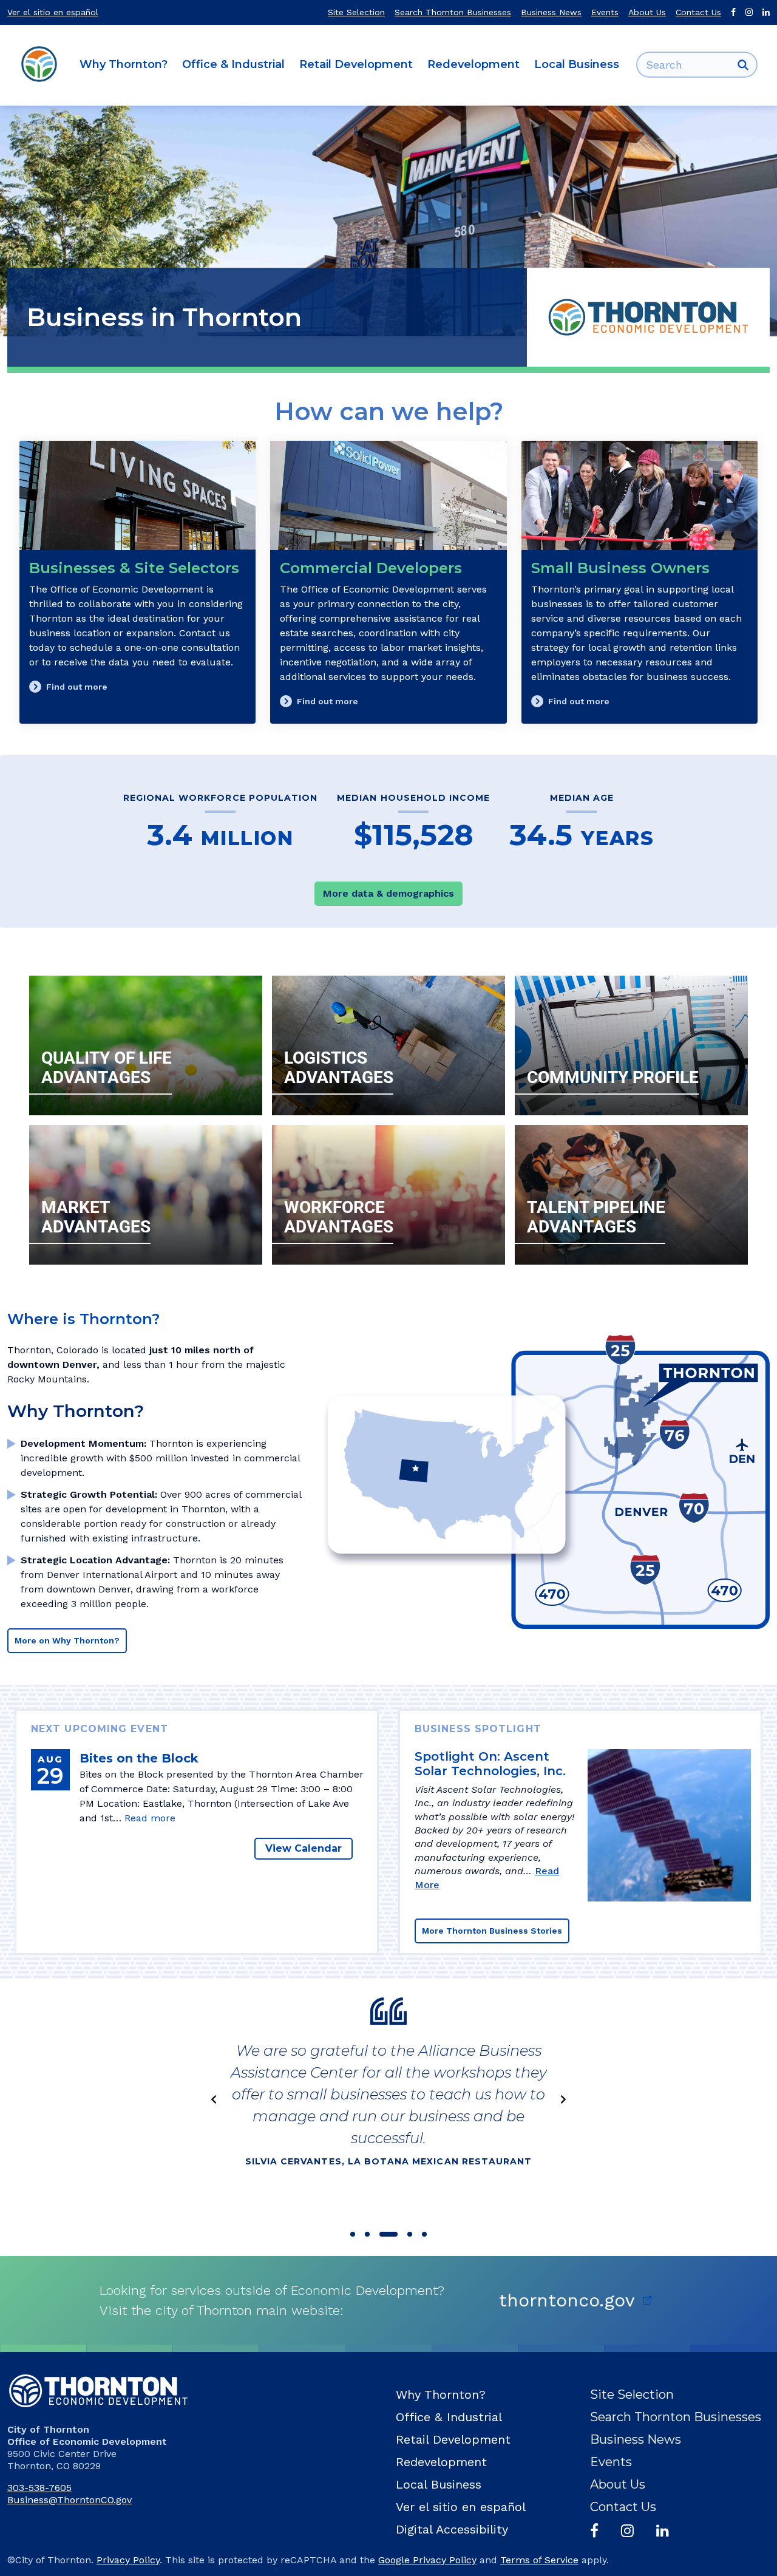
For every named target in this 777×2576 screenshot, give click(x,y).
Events (605, 12)
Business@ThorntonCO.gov (70, 2500)
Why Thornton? (124, 64)
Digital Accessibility (452, 2529)
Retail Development (356, 64)
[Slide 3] (388, 2234)
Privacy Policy (128, 2560)
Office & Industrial (233, 64)
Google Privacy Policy (427, 2560)
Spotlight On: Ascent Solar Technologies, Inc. (490, 1764)
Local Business (577, 64)
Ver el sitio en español (53, 12)
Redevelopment (473, 64)
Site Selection (356, 12)
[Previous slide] (214, 2099)
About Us (647, 12)
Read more (150, 1818)
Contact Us (698, 12)
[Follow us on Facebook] (733, 12)
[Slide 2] (367, 2234)
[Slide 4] (410, 2234)
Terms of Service (539, 2560)
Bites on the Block (139, 1758)
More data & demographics (388, 893)
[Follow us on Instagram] (749, 12)
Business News (551, 12)
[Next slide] (563, 2099)
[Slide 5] (424, 2234)
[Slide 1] (353, 2234)
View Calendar (304, 1848)
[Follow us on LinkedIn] (766, 12)
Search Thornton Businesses (453, 12)
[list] (388, 2099)
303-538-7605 (39, 2488)
